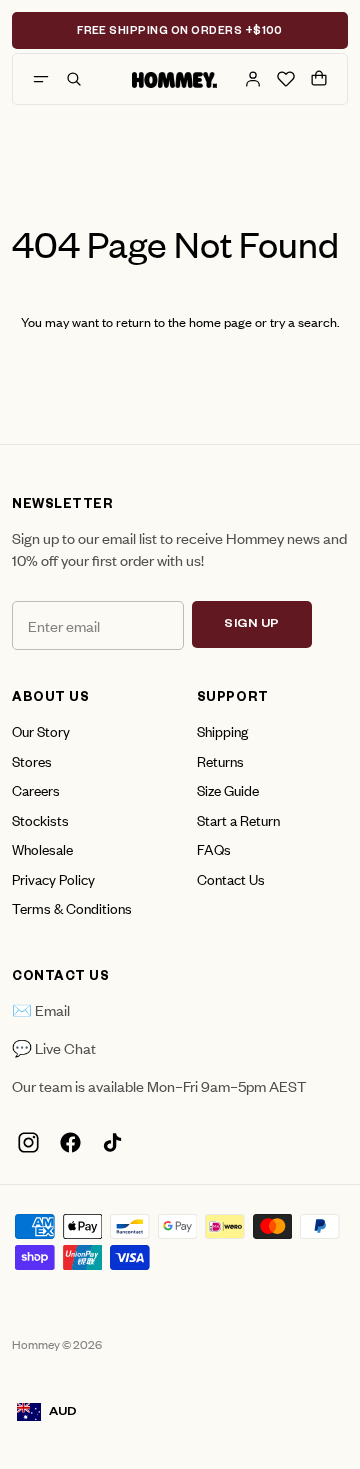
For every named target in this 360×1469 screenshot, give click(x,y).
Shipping (222, 730)
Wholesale (42, 848)
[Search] (74, 79)
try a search (303, 321)
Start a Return (238, 819)
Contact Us (231, 878)
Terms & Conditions (72, 907)
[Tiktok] (112, 1143)
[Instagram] (28, 1143)
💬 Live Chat (54, 1047)
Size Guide (228, 789)
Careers (36, 789)
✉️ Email (41, 1009)
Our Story (41, 730)
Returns (220, 760)
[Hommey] (174, 79)
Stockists (40, 819)
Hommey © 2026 (57, 1344)
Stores (32, 760)
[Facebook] (70, 1143)
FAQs (214, 848)
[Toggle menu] (41, 79)
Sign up (252, 625)
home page (220, 321)
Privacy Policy (53, 878)
